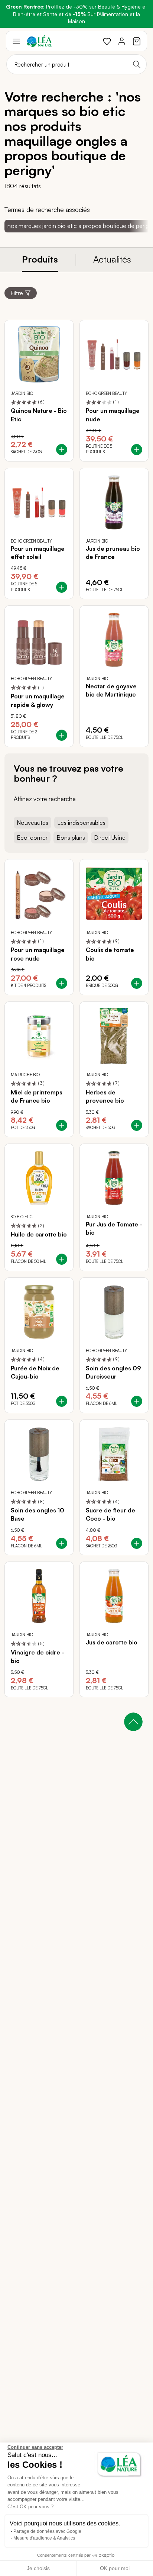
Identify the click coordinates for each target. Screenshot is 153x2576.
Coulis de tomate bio (110, 954)
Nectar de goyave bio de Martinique (111, 690)
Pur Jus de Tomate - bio (114, 1228)
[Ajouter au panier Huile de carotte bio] (62, 1259)
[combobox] (76, 64)
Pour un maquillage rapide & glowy (38, 700)
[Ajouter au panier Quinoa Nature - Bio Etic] (62, 450)
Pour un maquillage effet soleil (38, 553)
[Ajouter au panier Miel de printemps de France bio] (62, 1125)
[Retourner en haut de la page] (133, 1722)
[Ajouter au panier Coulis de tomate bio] (137, 983)
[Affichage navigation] (16, 41)
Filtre (17, 293)
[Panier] (137, 41)
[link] (107, 41)
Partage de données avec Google (47, 2531)
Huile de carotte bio (39, 1234)
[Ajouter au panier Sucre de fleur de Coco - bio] (137, 1543)
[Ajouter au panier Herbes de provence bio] (137, 1125)
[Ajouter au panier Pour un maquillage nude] (137, 450)
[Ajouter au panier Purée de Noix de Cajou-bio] (62, 1401)
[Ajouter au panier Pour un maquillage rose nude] (62, 983)
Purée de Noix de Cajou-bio (35, 1372)
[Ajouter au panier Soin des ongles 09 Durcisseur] (137, 1401)
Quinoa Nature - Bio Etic (39, 415)
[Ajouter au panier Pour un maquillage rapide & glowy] (62, 735)
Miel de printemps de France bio (37, 1096)
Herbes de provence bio (105, 1096)
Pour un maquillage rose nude (38, 954)
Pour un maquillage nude (113, 415)
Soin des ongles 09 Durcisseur (113, 1372)
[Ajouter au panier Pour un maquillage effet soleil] (62, 587)
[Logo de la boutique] (39, 41)
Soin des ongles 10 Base (38, 1514)
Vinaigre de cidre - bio (38, 1656)
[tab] (40, 260)
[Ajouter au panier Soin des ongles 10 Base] (62, 1543)
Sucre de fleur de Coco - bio (110, 1514)
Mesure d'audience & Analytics (44, 2538)
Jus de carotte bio (112, 1642)
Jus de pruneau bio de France (113, 553)
